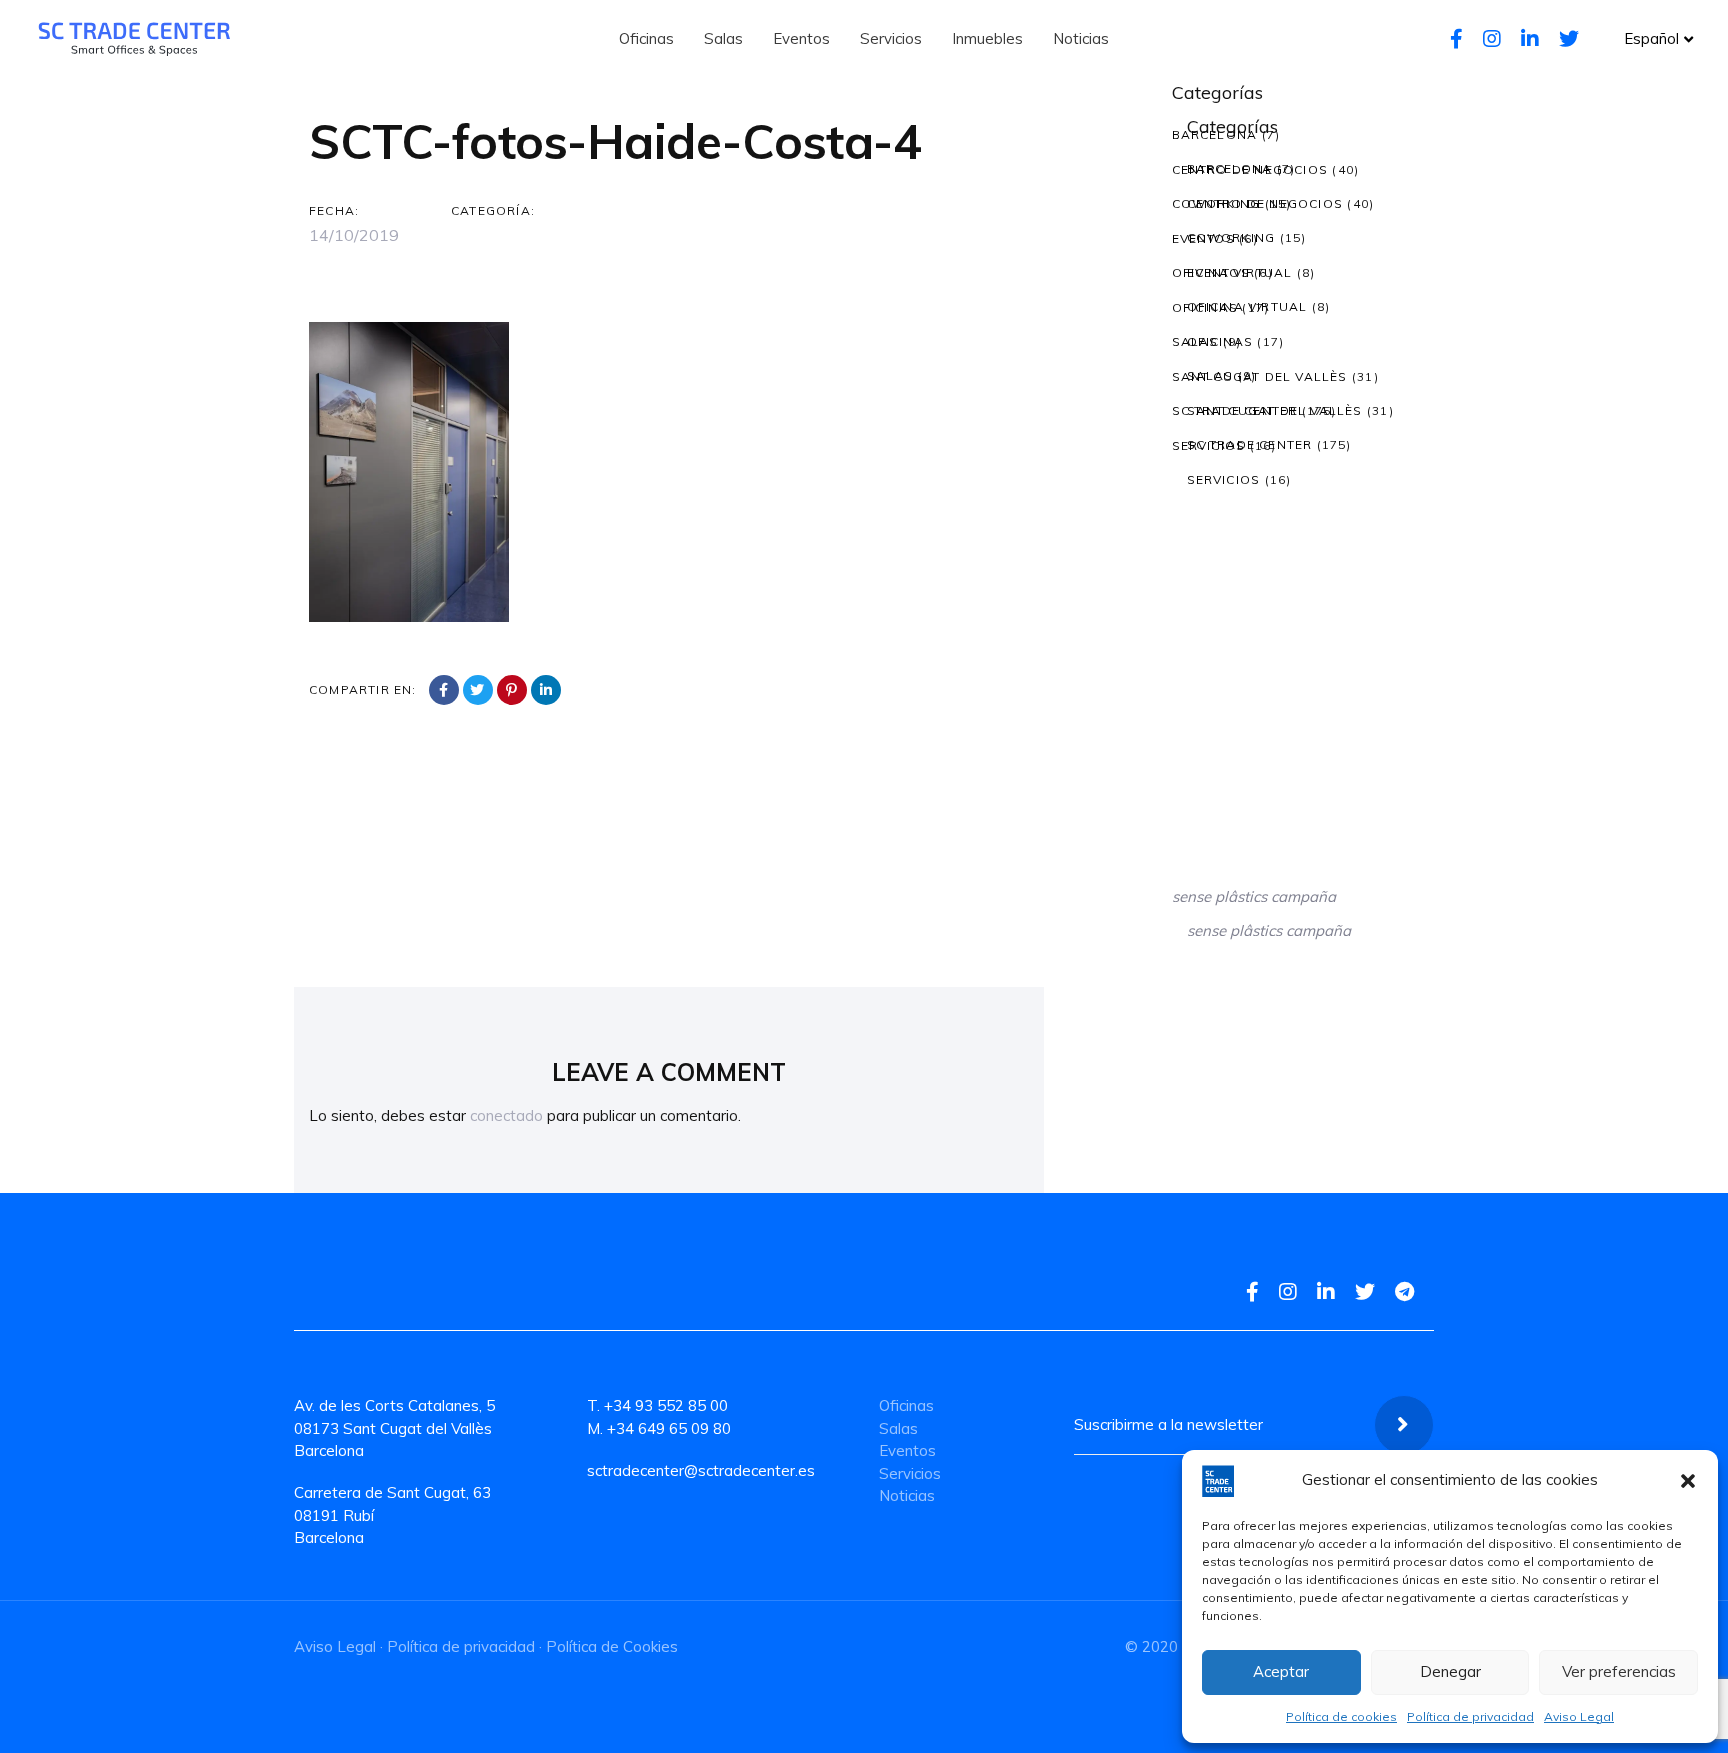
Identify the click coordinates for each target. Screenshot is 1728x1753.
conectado (506, 1115)
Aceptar (1281, 1671)
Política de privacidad (1470, 1716)
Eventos (1203, 238)
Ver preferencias (1619, 1671)
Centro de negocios (1250, 169)
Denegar (1450, 1671)
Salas (1195, 341)
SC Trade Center (1235, 410)
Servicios (1209, 445)
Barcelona (1215, 134)
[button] (1688, 1481)
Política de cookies (1341, 1716)
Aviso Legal (1579, 1716)
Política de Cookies (612, 1646)
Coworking (1216, 203)
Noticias (907, 1495)
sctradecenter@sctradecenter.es (701, 1470)
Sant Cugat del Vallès (1260, 376)
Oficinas (1205, 307)
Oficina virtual (1232, 272)
